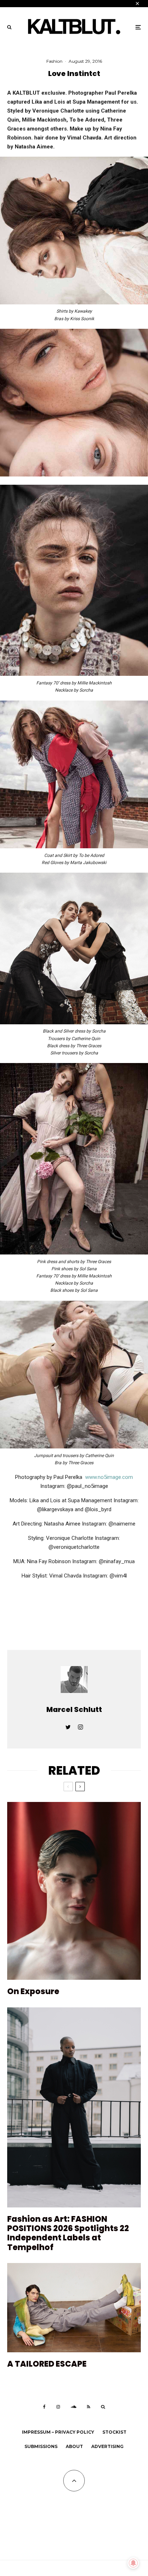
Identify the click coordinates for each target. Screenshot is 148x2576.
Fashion (54, 61)
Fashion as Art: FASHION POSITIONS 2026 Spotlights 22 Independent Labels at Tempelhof (68, 2234)
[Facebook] (44, 2407)
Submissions (41, 2446)
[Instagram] (58, 2407)
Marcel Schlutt (74, 1709)
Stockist (114, 2432)
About (74, 2446)
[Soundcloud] (73, 2407)
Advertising (107, 2446)
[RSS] (89, 2407)
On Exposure (33, 1992)
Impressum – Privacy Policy (58, 2432)
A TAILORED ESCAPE (47, 2364)
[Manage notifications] (133, 2563)
